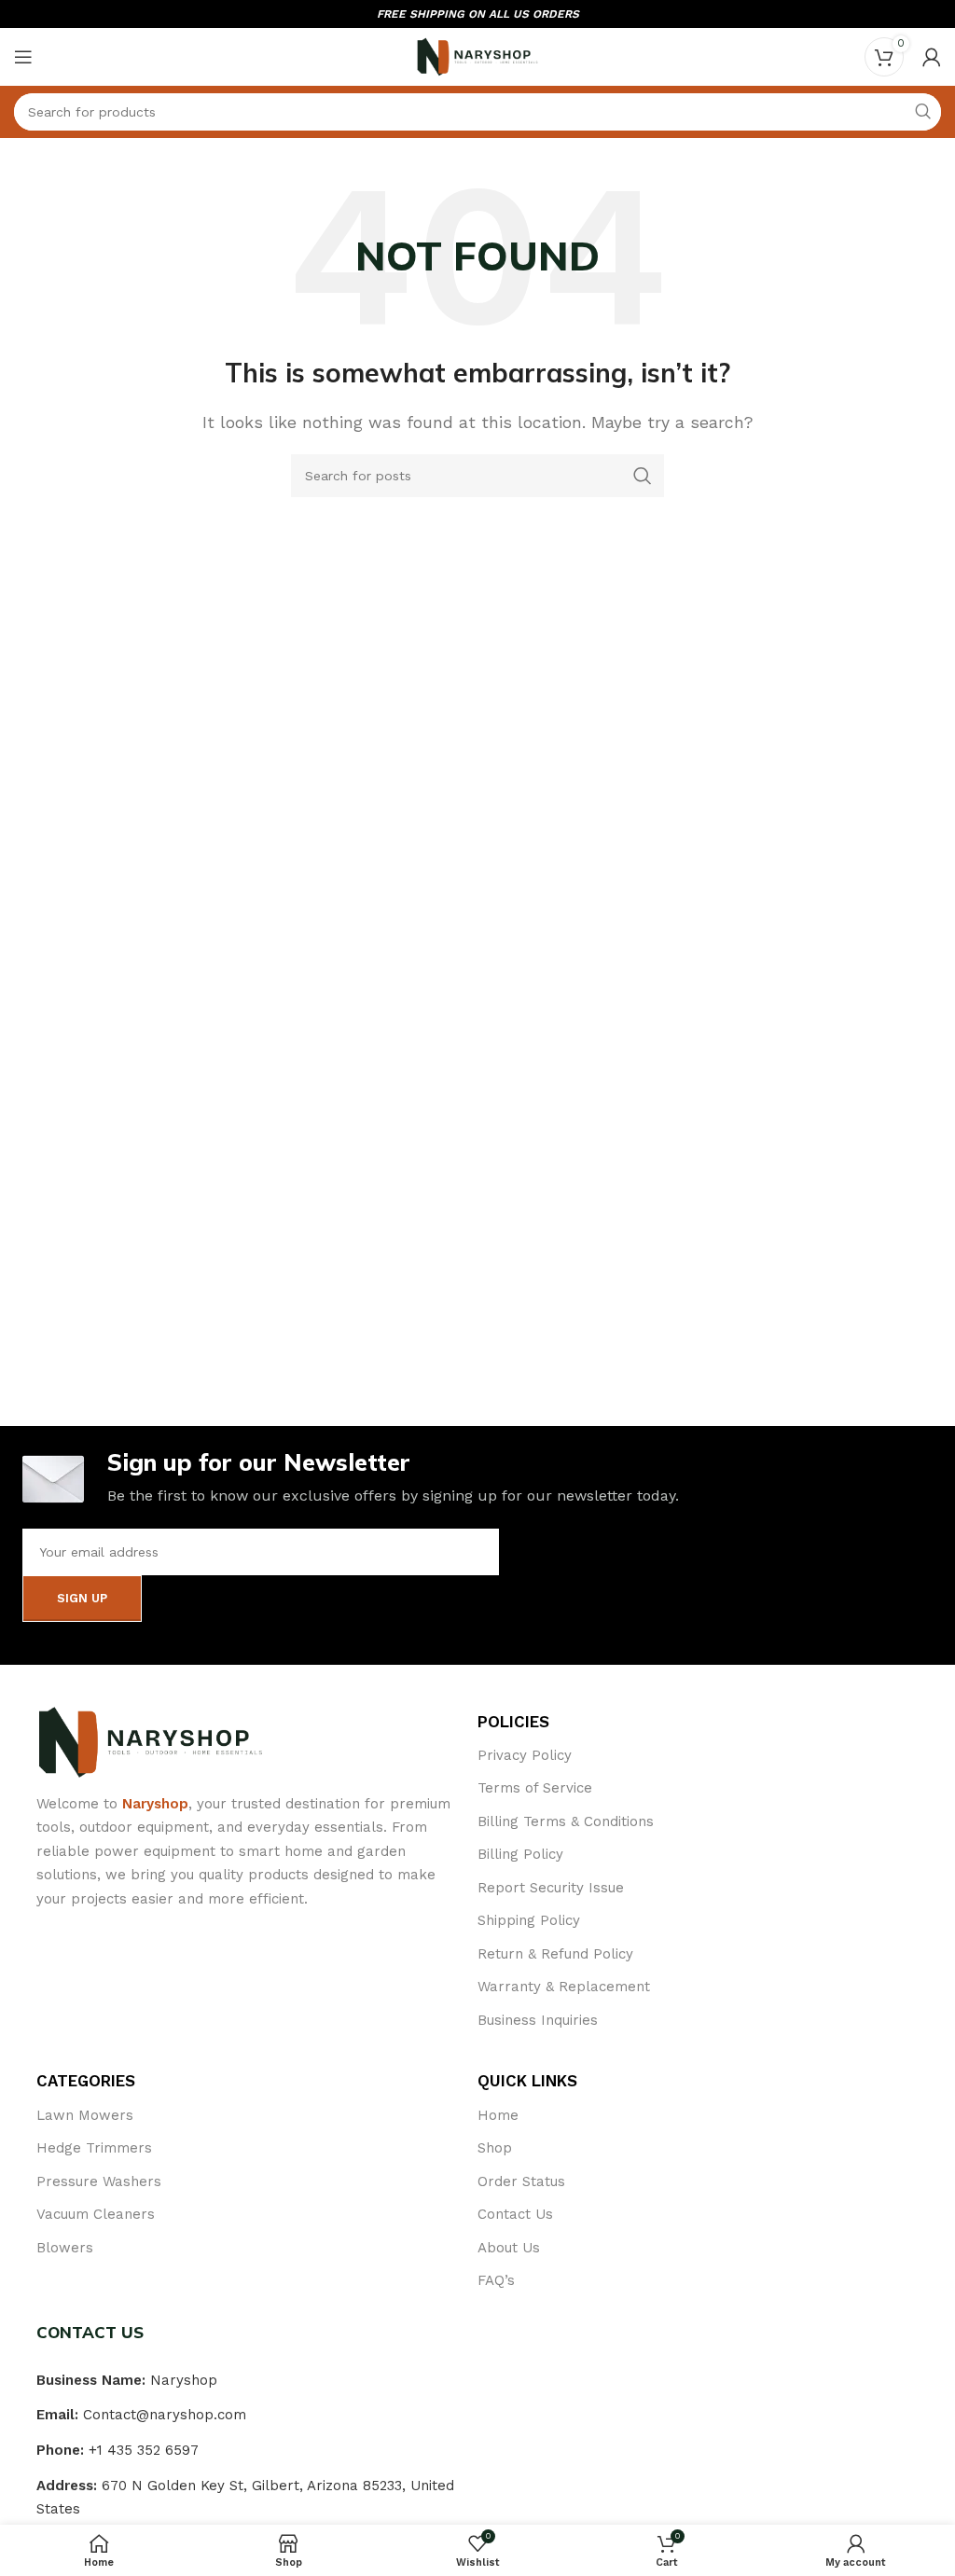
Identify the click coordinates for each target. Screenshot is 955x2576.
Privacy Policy (525, 1755)
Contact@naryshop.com (165, 2415)
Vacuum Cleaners (96, 2214)
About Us (509, 2248)
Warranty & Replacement (564, 1987)
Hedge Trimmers (94, 2148)
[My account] (932, 57)
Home (498, 2115)
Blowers (65, 2248)
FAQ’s (496, 2280)
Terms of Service (535, 1788)
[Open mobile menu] (23, 57)
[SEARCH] (922, 112)
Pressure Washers (99, 2181)
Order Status (521, 2181)
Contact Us (515, 2214)
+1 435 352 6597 (144, 2450)
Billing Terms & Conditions (566, 1821)
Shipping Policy (529, 1920)
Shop (495, 2148)
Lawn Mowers (85, 2115)
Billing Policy (520, 1854)
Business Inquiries (538, 2020)
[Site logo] (477, 55)
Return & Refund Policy (555, 1954)
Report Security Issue (551, 1888)
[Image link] (151, 1741)
